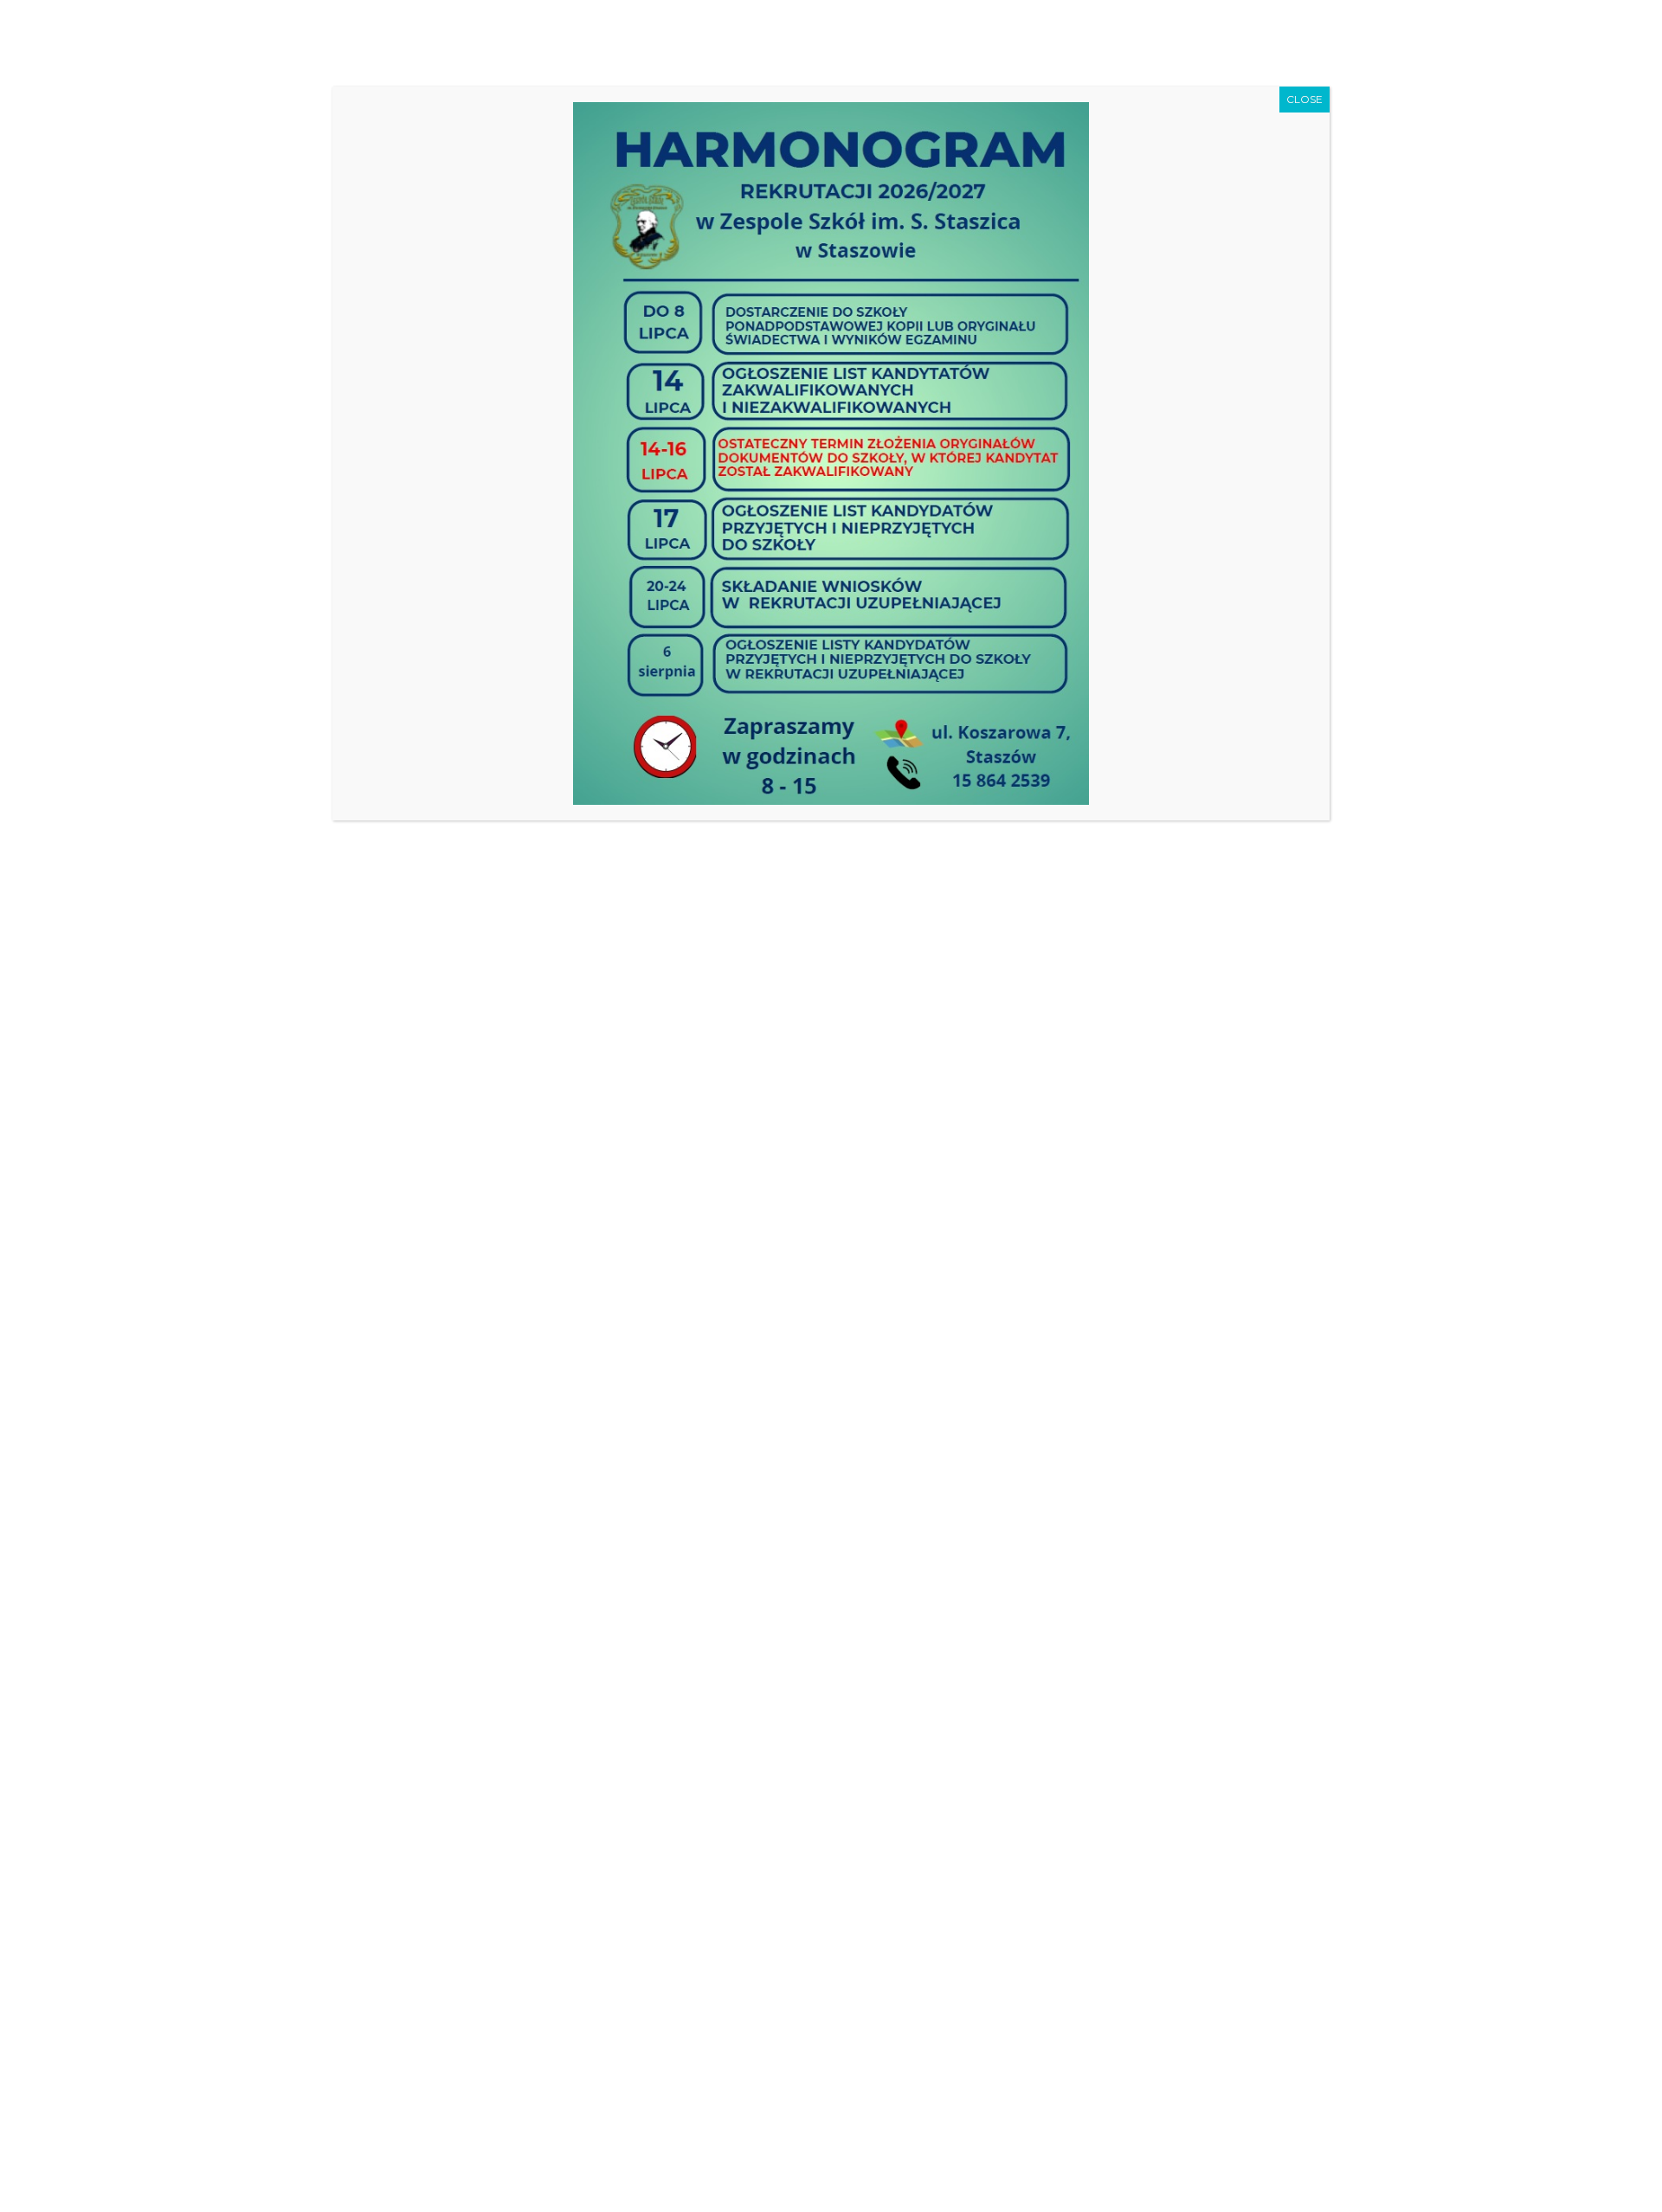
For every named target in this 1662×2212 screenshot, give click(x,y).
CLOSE (1304, 99)
